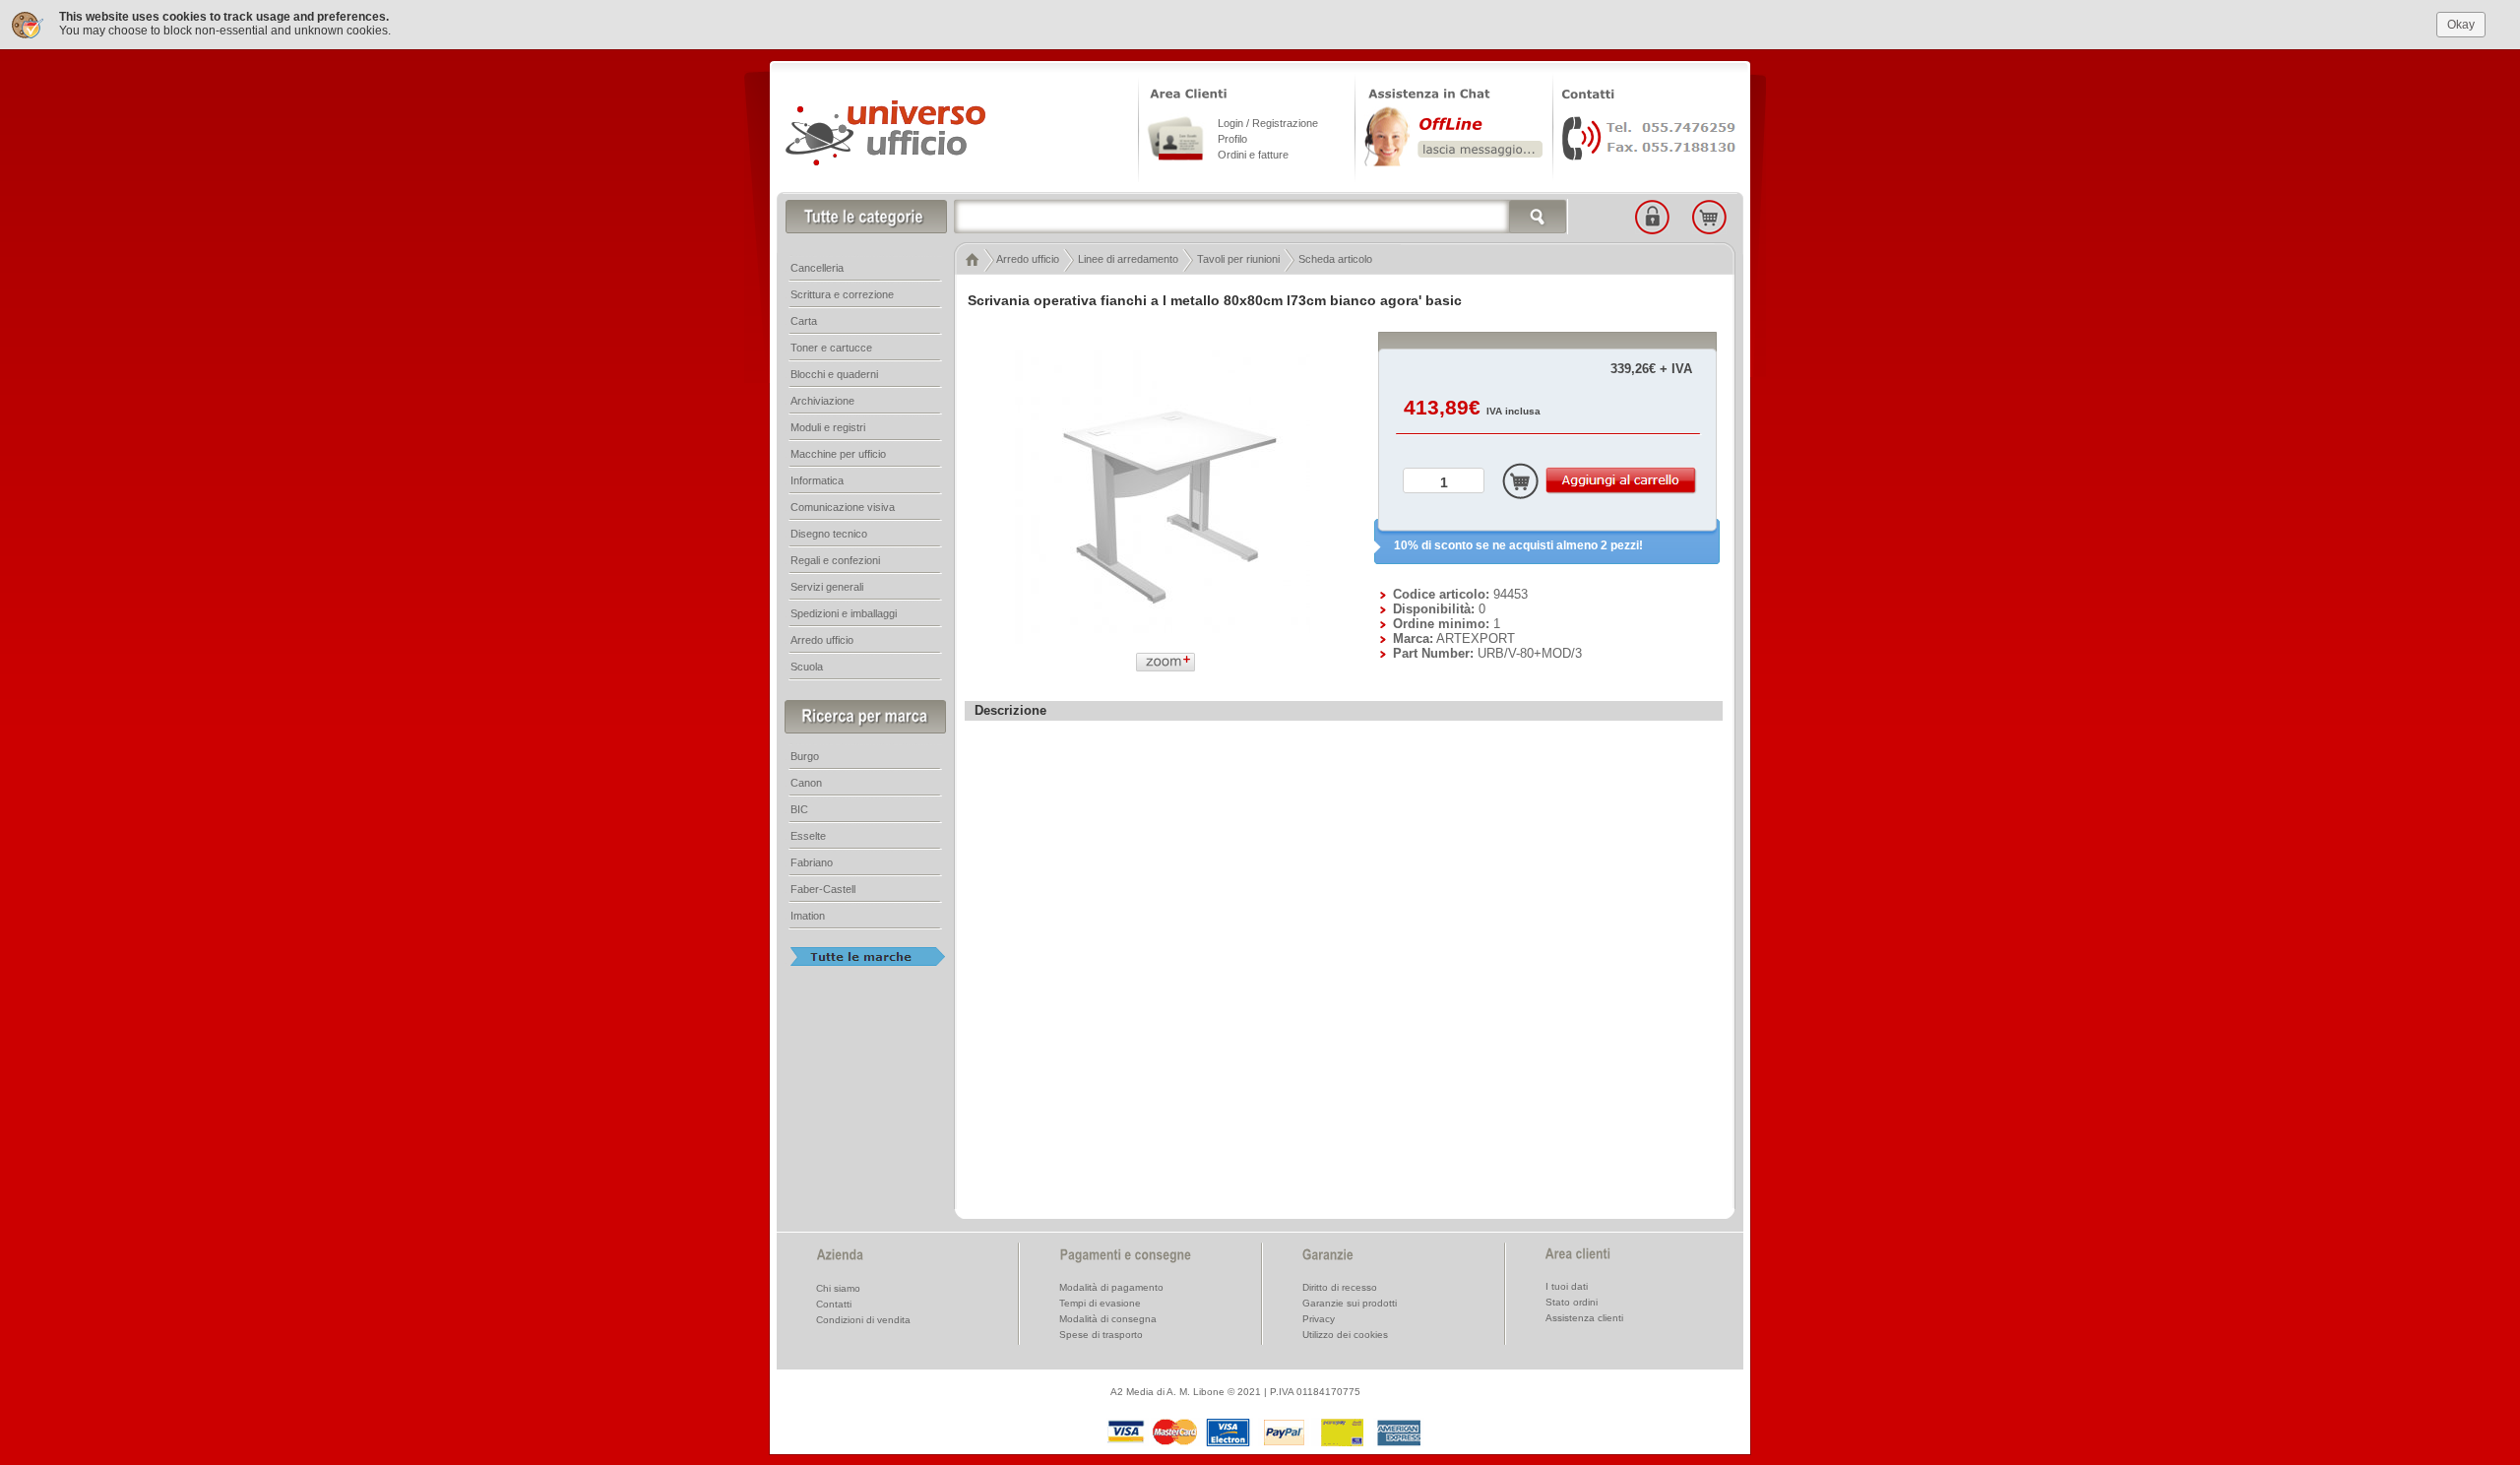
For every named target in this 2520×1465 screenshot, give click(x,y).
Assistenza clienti (1584, 1318)
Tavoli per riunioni (1238, 259)
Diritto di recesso (1340, 1287)
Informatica (817, 480)
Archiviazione (822, 401)
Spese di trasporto (1101, 1335)
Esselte (808, 836)
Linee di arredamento (1128, 259)
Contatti (834, 1304)
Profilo (1232, 139)
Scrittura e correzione (842, 294)
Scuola (807, 667)
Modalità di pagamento (1111, 1287)
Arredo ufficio (1028, 259)
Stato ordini (1572, 1302)
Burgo (805, 756)
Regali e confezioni (835, 560)
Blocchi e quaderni (834, 374)
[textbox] (1261, 217)
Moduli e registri (828, 427)
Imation (808, 916)
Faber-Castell (823, 889)
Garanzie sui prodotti (1350, 1303)
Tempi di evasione (1100, 1303)
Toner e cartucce (831, 348)
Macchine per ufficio (838, 454)
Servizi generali (827, 587)
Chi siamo (838, 1288)
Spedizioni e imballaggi (844, 613)
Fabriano (812, 862)
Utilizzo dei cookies (1345, 1335)
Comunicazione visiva (843, 507)
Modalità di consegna (1108, 1319)
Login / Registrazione (1268, 123)
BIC (799, 809)
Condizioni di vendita (863, 1320)
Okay (2461, 25)
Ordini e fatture (1253, 155)
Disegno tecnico (829, 534)
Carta (804, 321)
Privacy (1319, 1319)
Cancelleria (817, 268)
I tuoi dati (1567, 1286)
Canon (806, 783)
